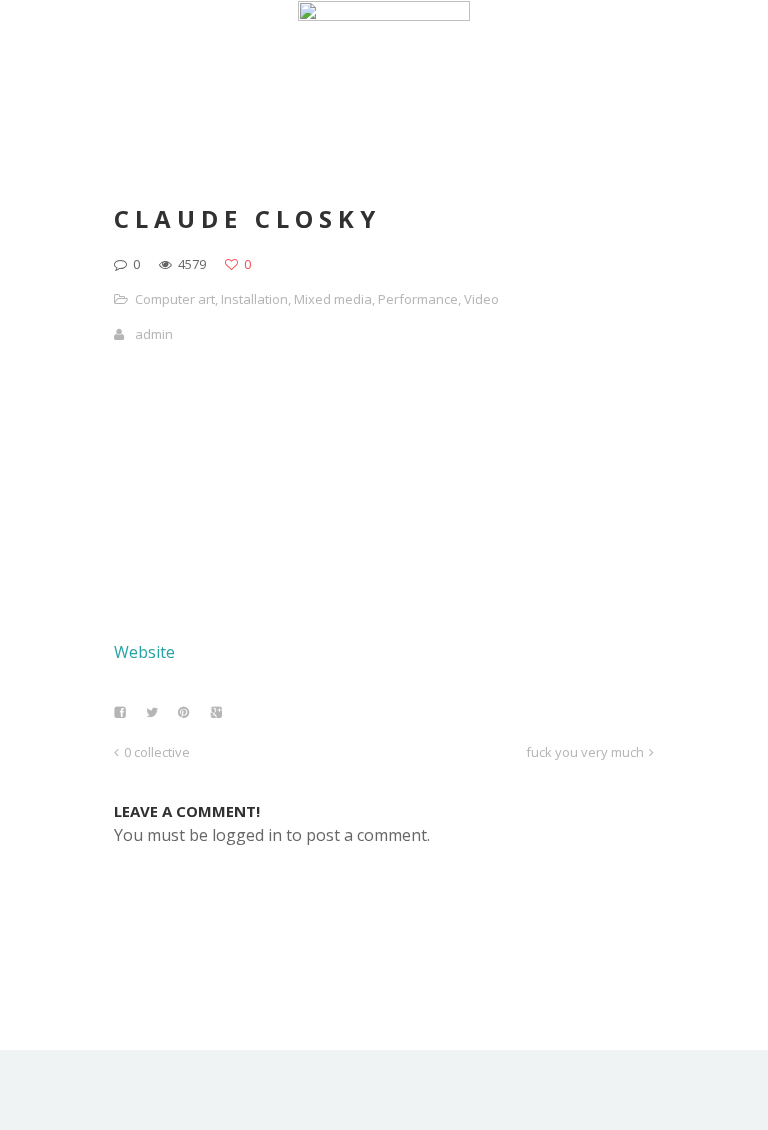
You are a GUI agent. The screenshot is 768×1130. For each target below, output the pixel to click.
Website (144, 652)
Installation (254, 299)
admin (154, 334)
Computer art (175, 299)
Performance (418, 299)
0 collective (157, 752)
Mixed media (333, 299)
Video (481, 299)
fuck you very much (585, 752)
